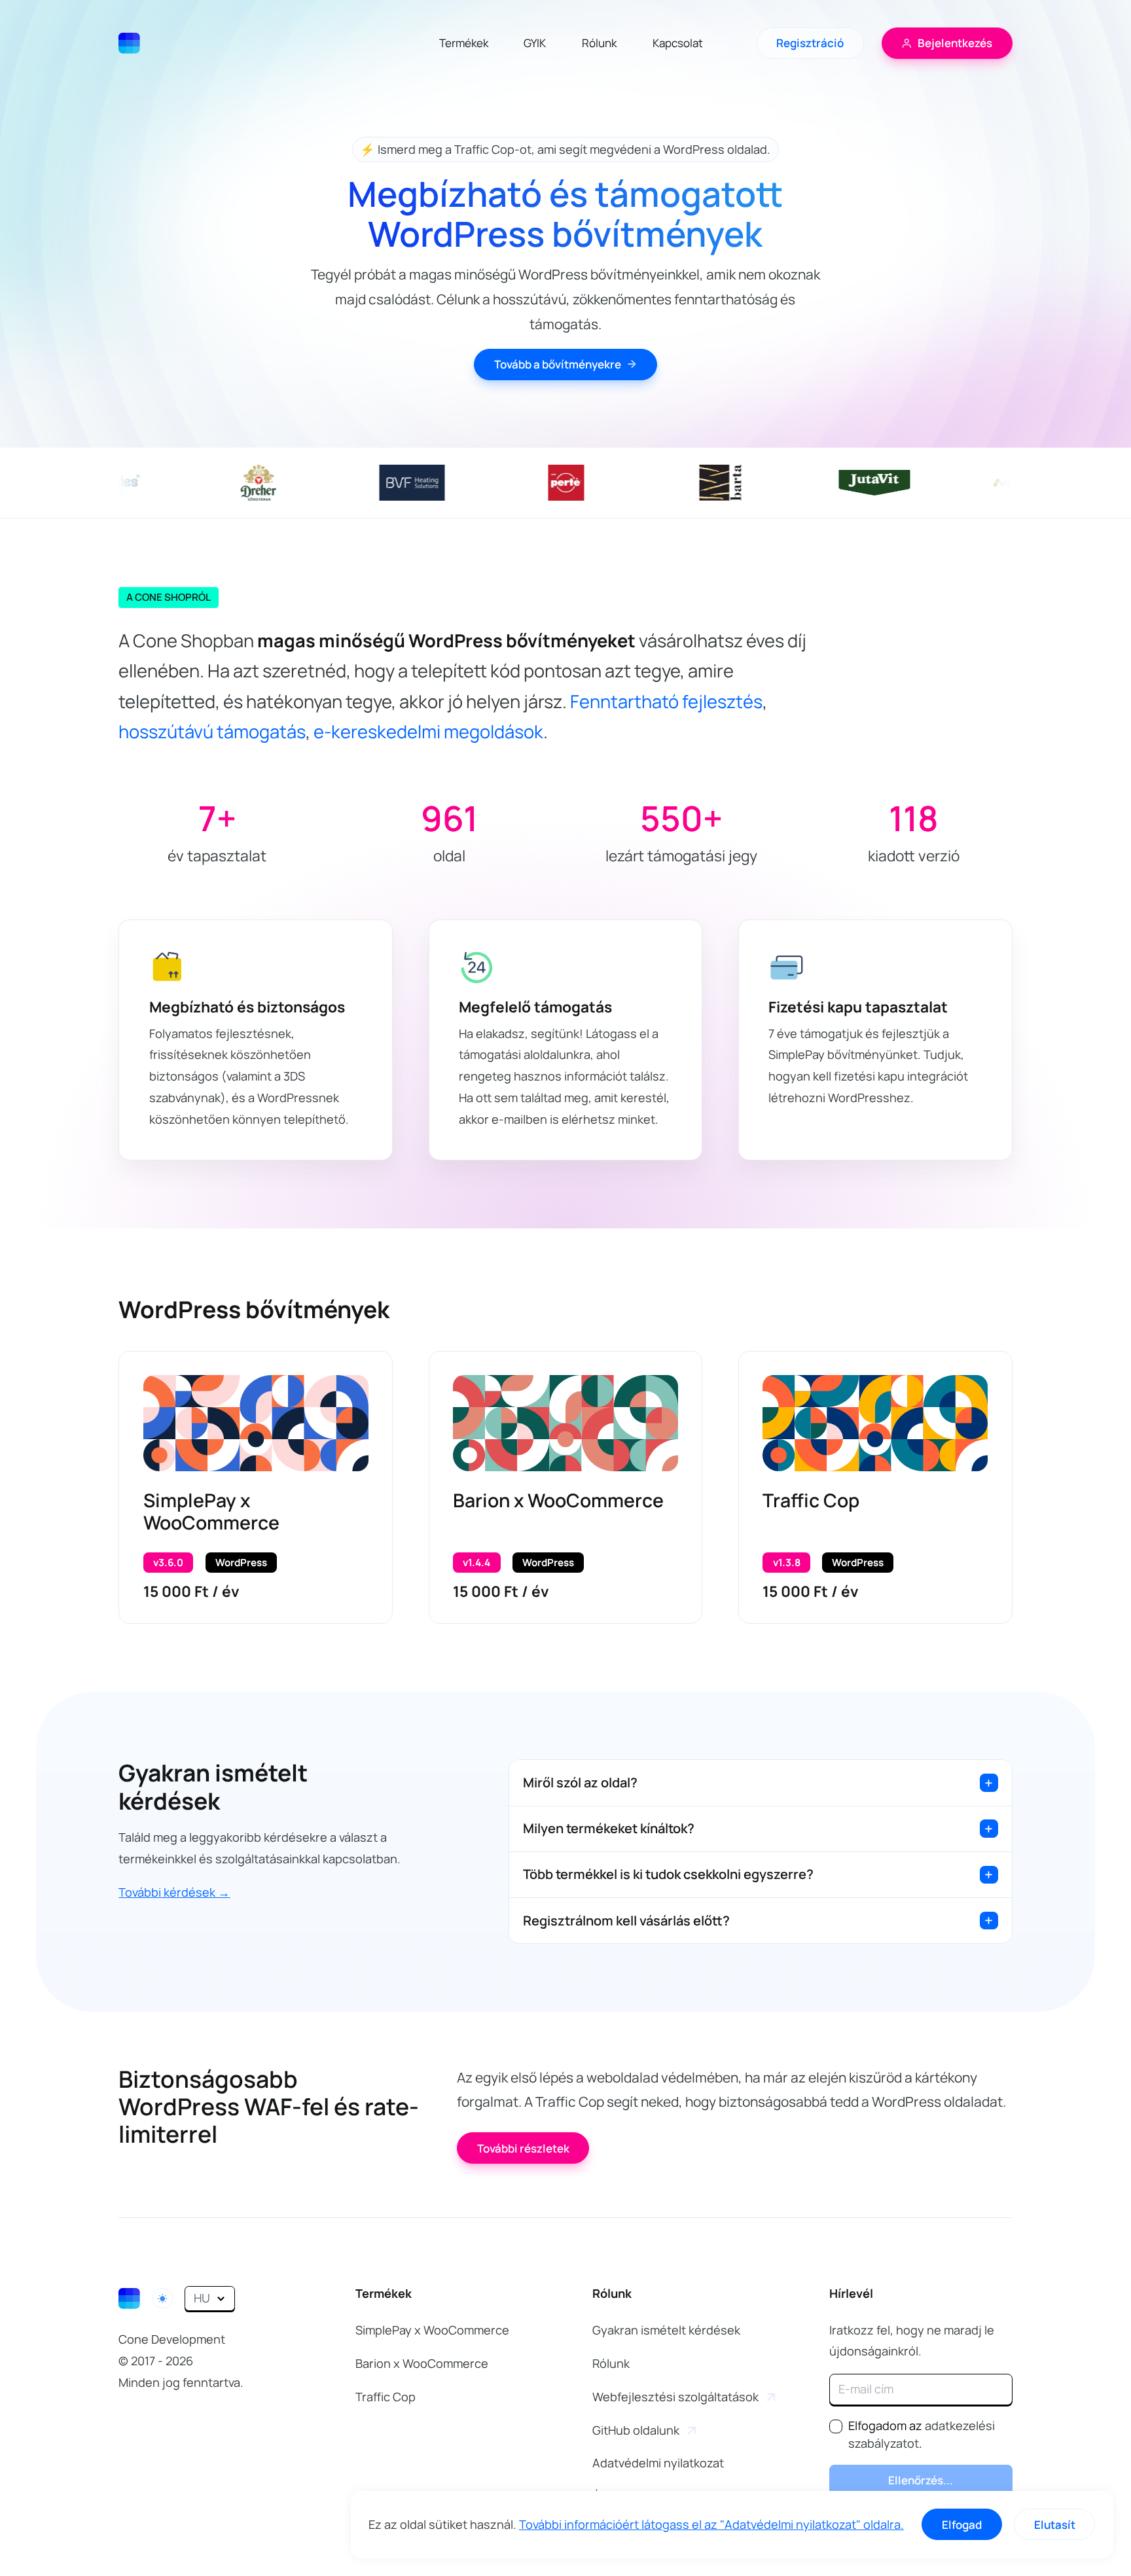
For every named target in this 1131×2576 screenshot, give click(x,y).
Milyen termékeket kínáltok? (609, 1828)
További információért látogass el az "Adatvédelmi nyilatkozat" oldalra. (711, 2524)
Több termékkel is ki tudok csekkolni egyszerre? (668, 1874)
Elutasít (1055, 2525)
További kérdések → (174, 1892)
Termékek (464, 43)
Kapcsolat (678, 43)
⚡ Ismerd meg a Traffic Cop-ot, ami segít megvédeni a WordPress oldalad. (565, 149)
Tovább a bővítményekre (558, 364)
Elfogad (962, 2525)
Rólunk (599, 43)
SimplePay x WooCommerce (211, 1512)
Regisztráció (810, 43)
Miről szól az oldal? (580, 1782)
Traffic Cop (811, 1500)
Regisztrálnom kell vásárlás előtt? (626, 1921)
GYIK (535, 43)
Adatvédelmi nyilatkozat (658, 2463)
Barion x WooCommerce (558, 1500)
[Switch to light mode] (162, 2298)
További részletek (523, 2148)
